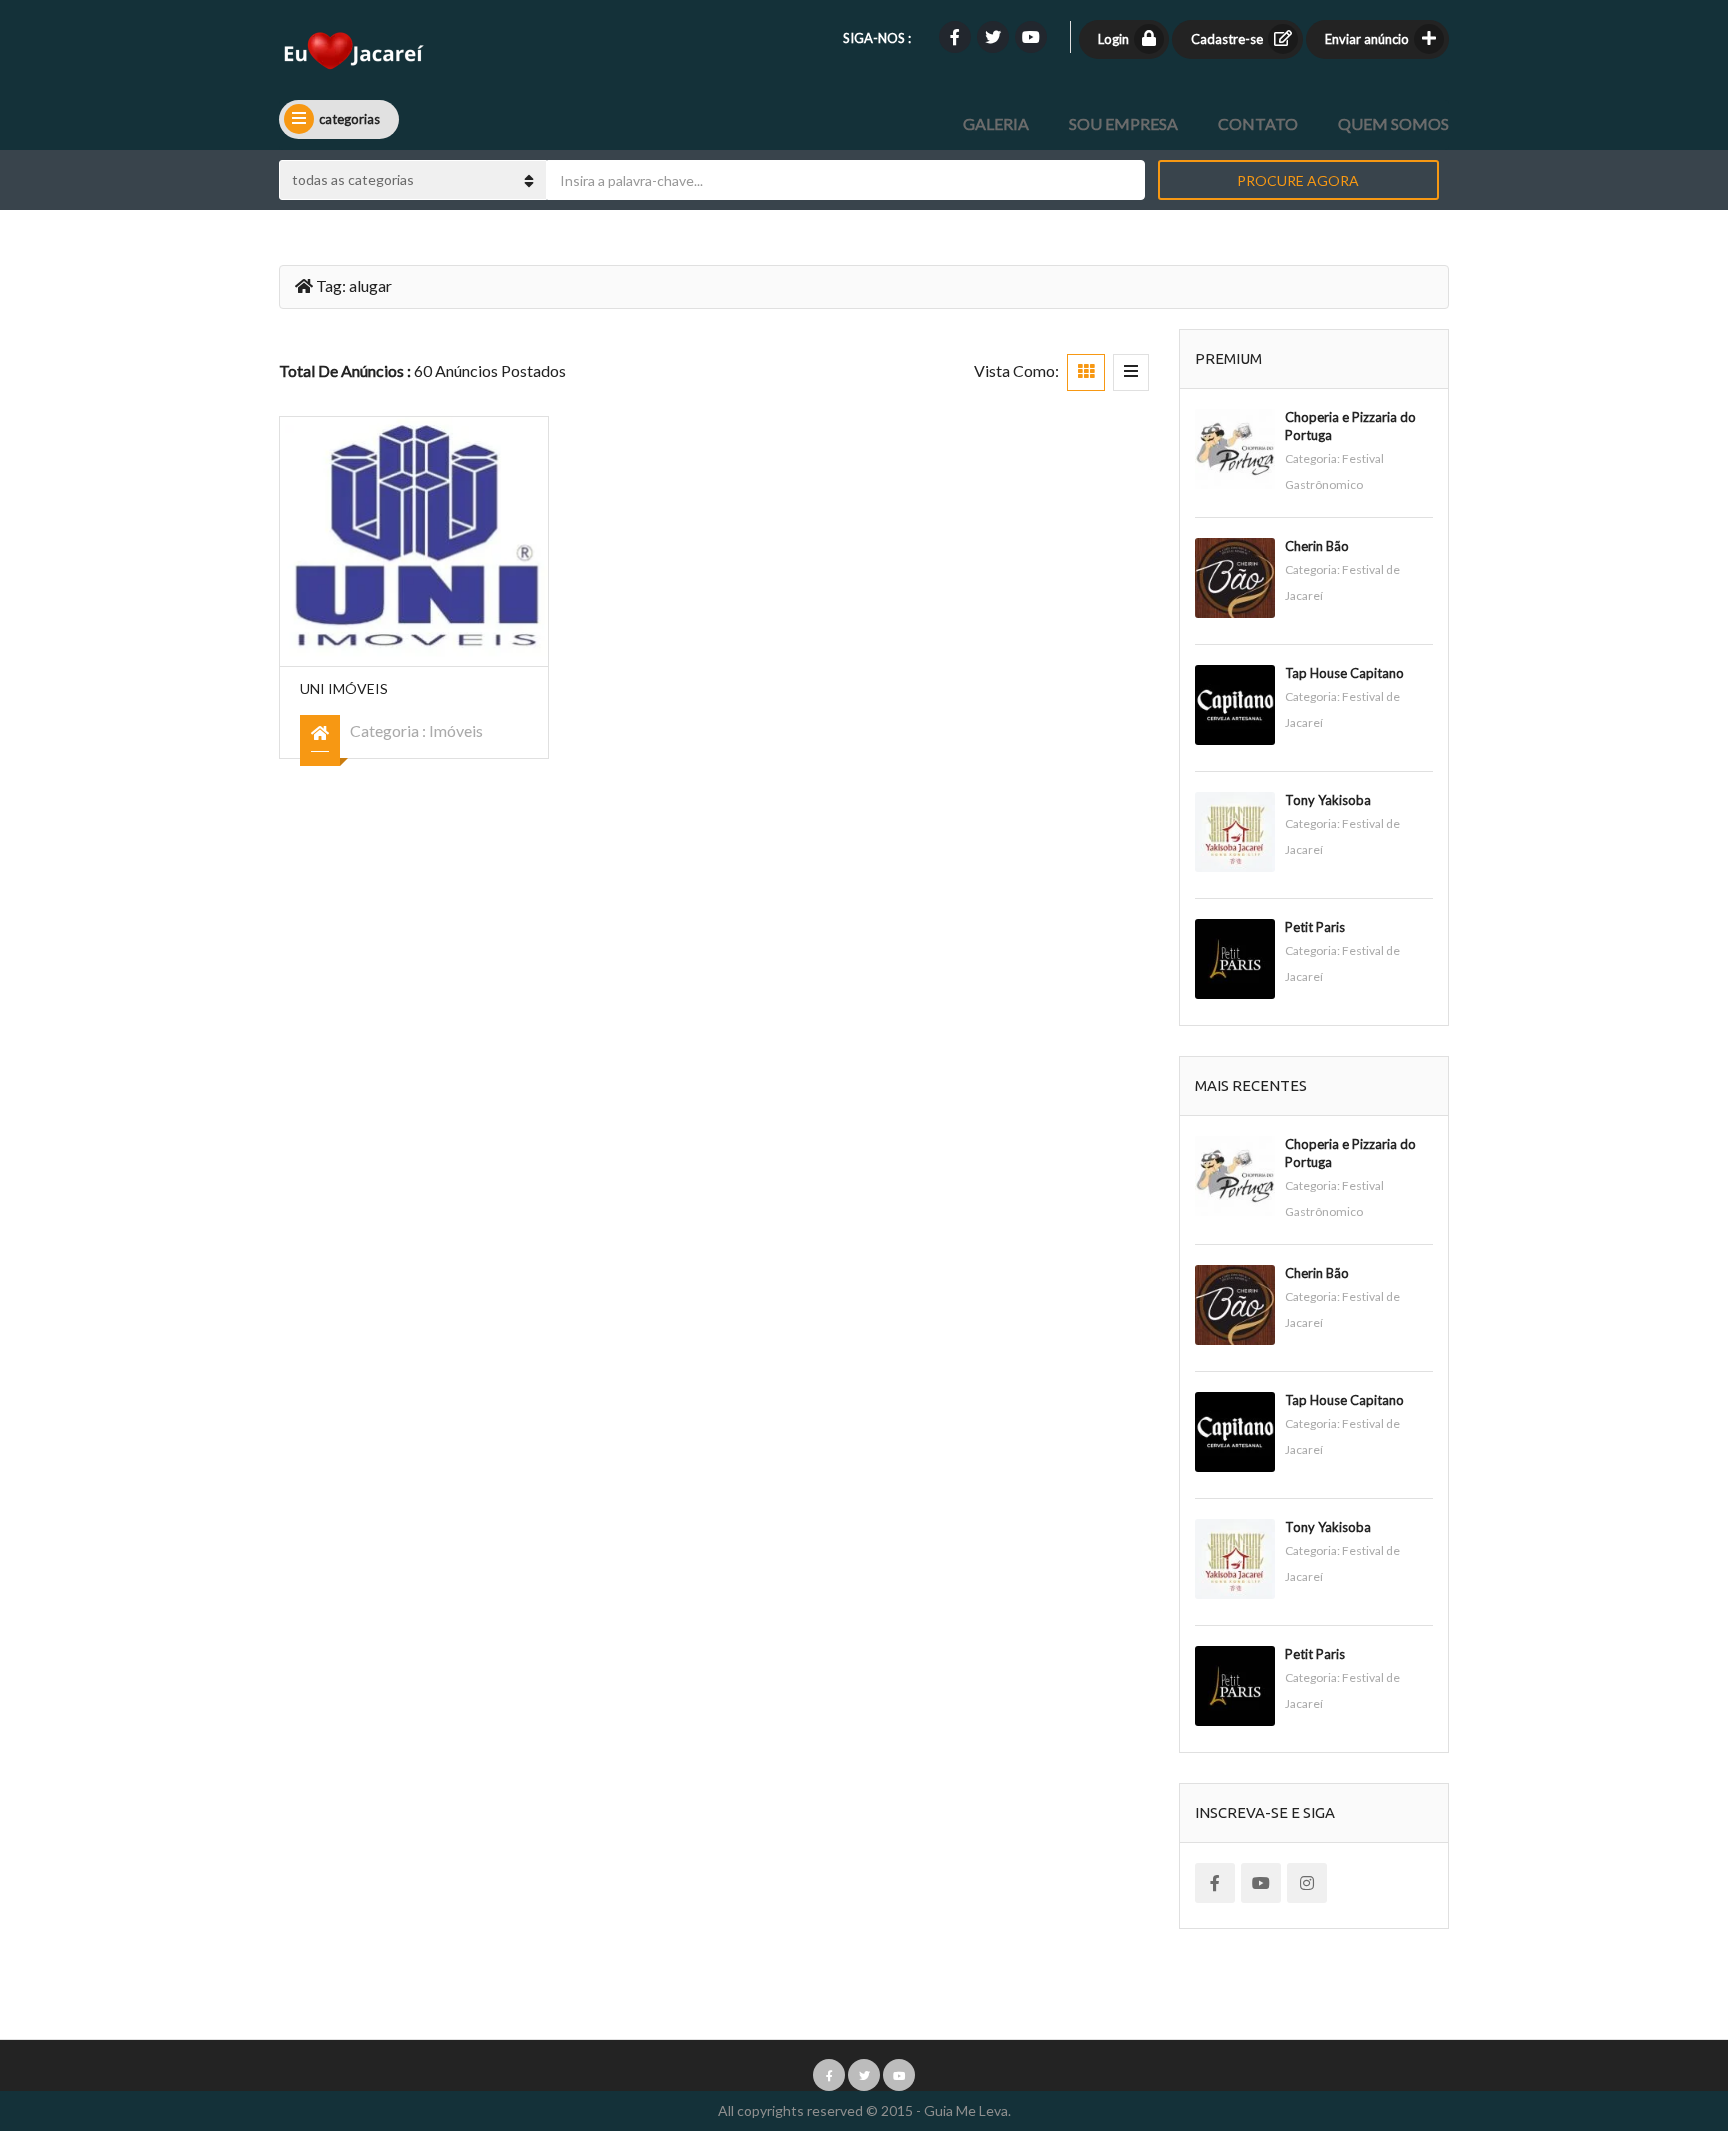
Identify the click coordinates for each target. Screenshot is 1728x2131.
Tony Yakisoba (1328, 800)
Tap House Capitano (1344, 673)
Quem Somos (1393, 123)
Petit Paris (1315, 927)
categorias (349, 119)
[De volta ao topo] (1663, 2006)
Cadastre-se (1227, 39)
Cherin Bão (1317, 546)
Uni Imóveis (344, 688)
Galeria (996, 123)
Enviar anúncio (1367, 39)
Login (1113, 39)
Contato (1258, 123)
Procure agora (1298, 180)
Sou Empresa (1123, 123)
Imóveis (456, 730)
